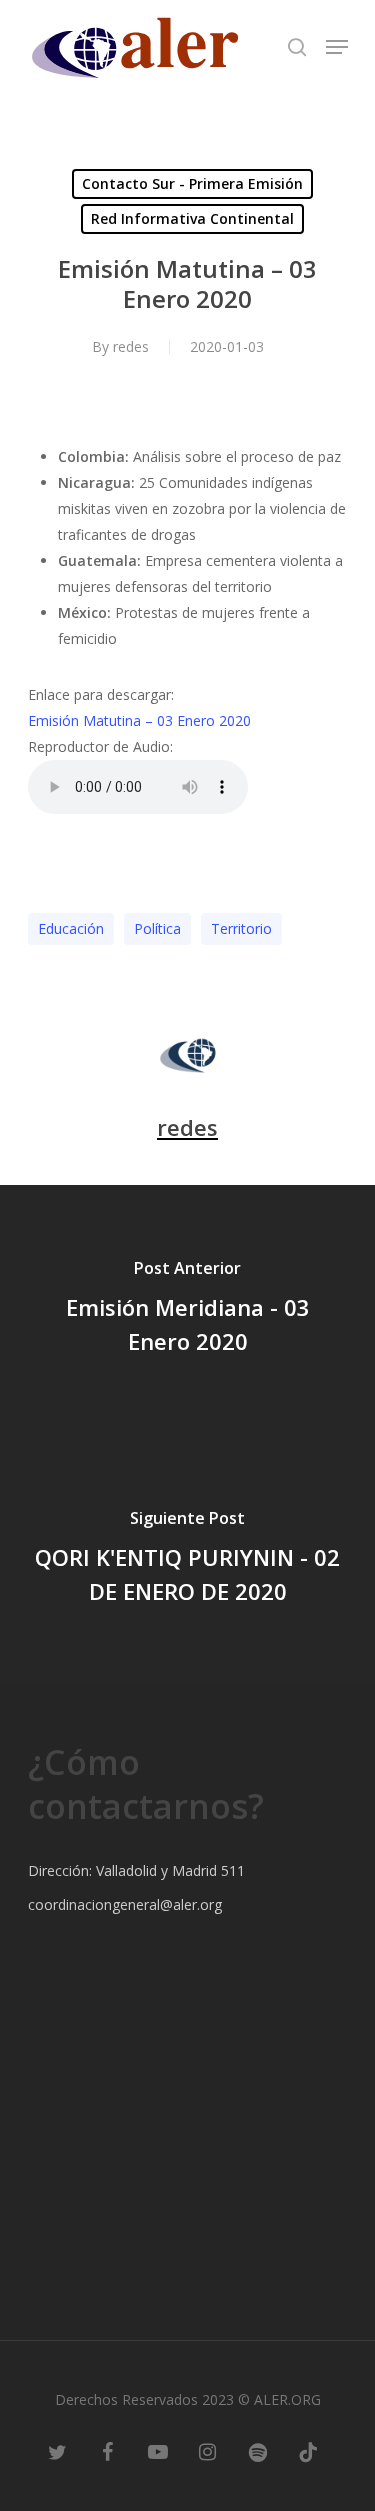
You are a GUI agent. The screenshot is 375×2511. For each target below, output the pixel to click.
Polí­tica (157, 928)
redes (131, 346)
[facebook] (108, 2451)
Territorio (241, 928)
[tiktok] (308, 2451)
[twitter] (58, 2451)
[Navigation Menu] (337, 47)
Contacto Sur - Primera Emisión (192, 183)
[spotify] (258, 2451)
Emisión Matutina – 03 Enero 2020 (139, 720)
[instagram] (208, 2451)
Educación (71, 928)
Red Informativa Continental (192, 218)
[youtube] (158, 2451)
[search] (297, 47)
